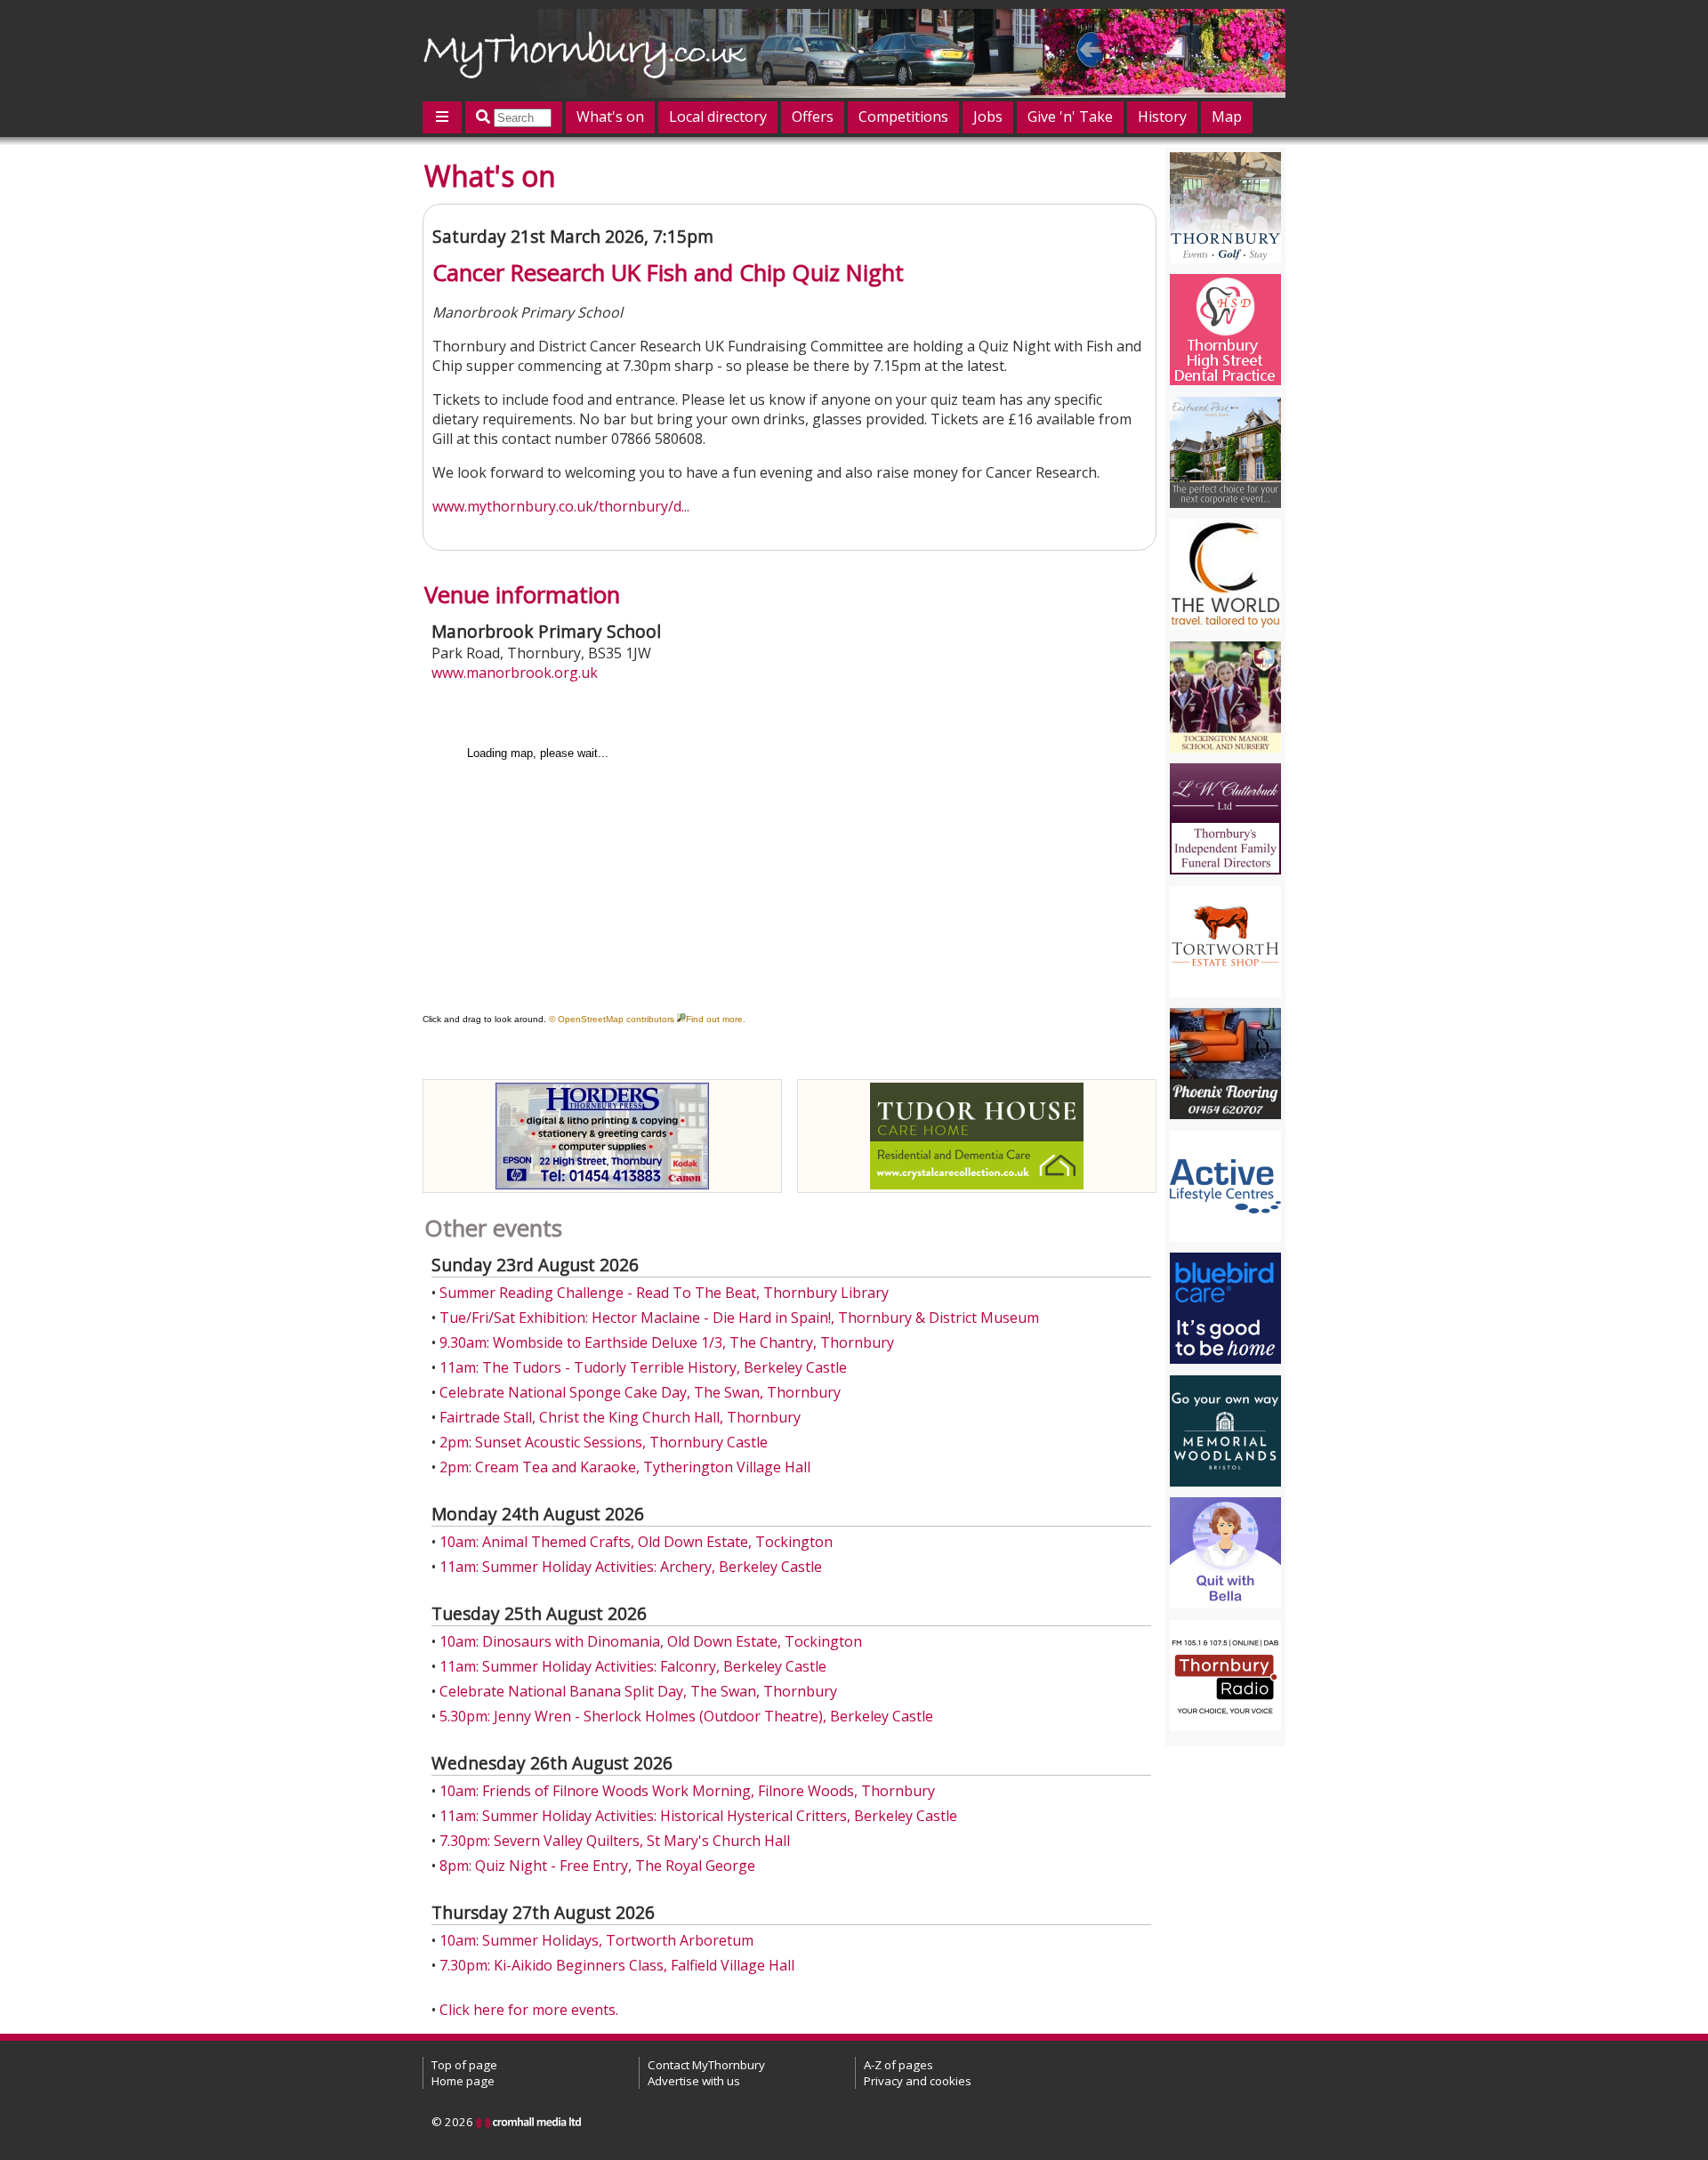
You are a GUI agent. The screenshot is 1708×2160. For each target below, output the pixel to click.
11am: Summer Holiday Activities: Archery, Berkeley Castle (631, 1567)
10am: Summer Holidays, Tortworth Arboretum (596, 1940)
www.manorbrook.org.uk (515, 673)
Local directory (718, 117)
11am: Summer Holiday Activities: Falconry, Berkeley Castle (633, 1666)
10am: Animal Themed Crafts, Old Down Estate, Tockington (636, 1542)
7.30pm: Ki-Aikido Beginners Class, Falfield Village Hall (617, 1965)
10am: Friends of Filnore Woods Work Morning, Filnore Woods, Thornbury (687, 1791)
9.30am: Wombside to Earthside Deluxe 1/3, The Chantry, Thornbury (667, 1342)
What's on (610, 117)
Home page (463, 2081)
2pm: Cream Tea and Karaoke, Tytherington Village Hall (625, 1467)
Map (1227, 117)
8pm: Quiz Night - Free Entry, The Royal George (597, 1866)
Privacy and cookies (918, 2081)
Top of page (464, 2065)
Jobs (988, 117)
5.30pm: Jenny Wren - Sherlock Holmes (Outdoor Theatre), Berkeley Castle (686, 1716)
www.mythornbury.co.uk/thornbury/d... (561, 506)
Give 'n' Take (1070, 117)
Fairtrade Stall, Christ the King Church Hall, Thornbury (620, 1417)
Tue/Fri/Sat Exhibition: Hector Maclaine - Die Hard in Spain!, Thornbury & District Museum (739, 1318)
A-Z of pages (898, 2065)
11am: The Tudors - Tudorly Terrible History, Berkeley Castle (643, 1367)
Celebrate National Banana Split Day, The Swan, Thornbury (638, 1691)
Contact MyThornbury (706, 2065)
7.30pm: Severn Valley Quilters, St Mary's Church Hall (615, 1841)
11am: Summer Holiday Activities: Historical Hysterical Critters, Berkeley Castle (698, 1816)
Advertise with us (694, 2081)
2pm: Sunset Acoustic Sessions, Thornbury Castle (604, 1442)
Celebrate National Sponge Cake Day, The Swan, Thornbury (640, 1392)
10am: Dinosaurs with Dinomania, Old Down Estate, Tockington (651, 1641)
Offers (813, 117)
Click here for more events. (529, 2010)
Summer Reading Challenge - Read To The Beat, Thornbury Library (664, 1293)
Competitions (903, 117)
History (1162, 117)
